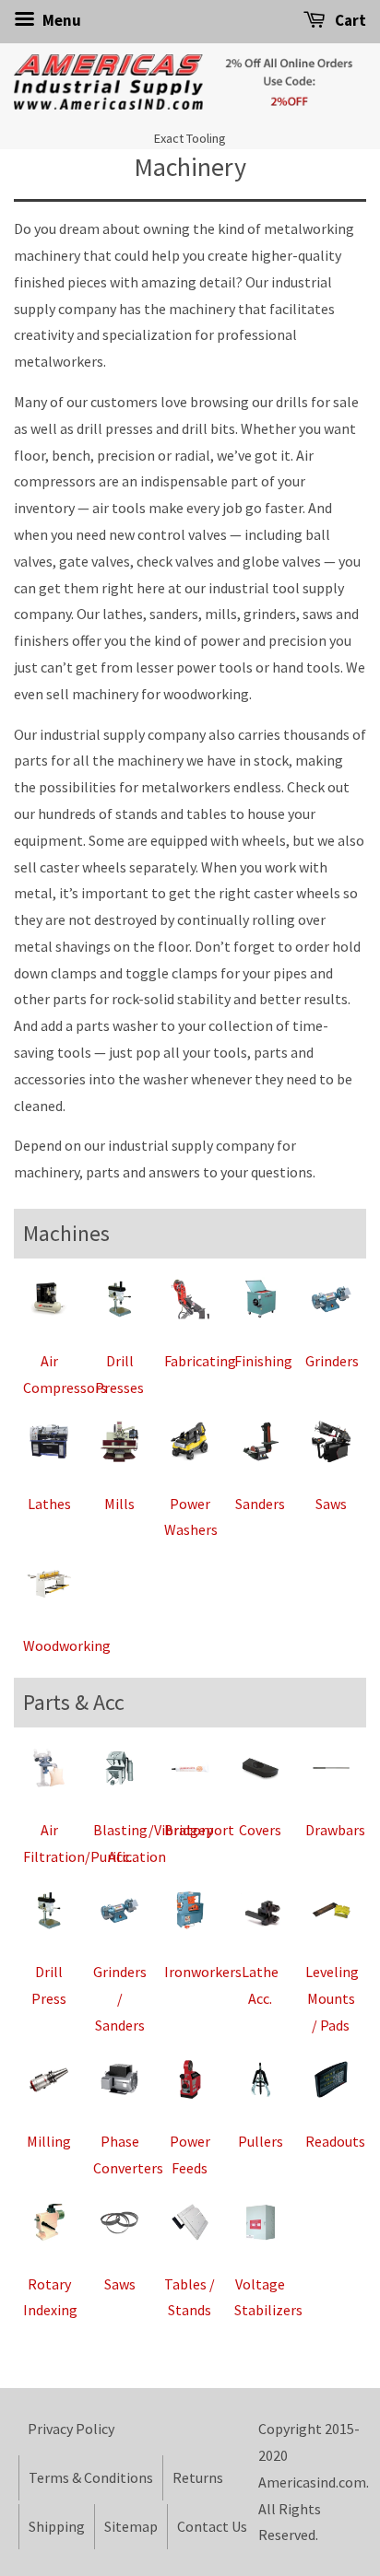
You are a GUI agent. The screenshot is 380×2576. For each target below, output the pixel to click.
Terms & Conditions (91, 2477)
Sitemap (131, 2526)
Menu (60, 20)
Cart (349, 20)
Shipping (57, 2526)
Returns (198, 2477)
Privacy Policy (71, 2429)
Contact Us (212, 2526)
